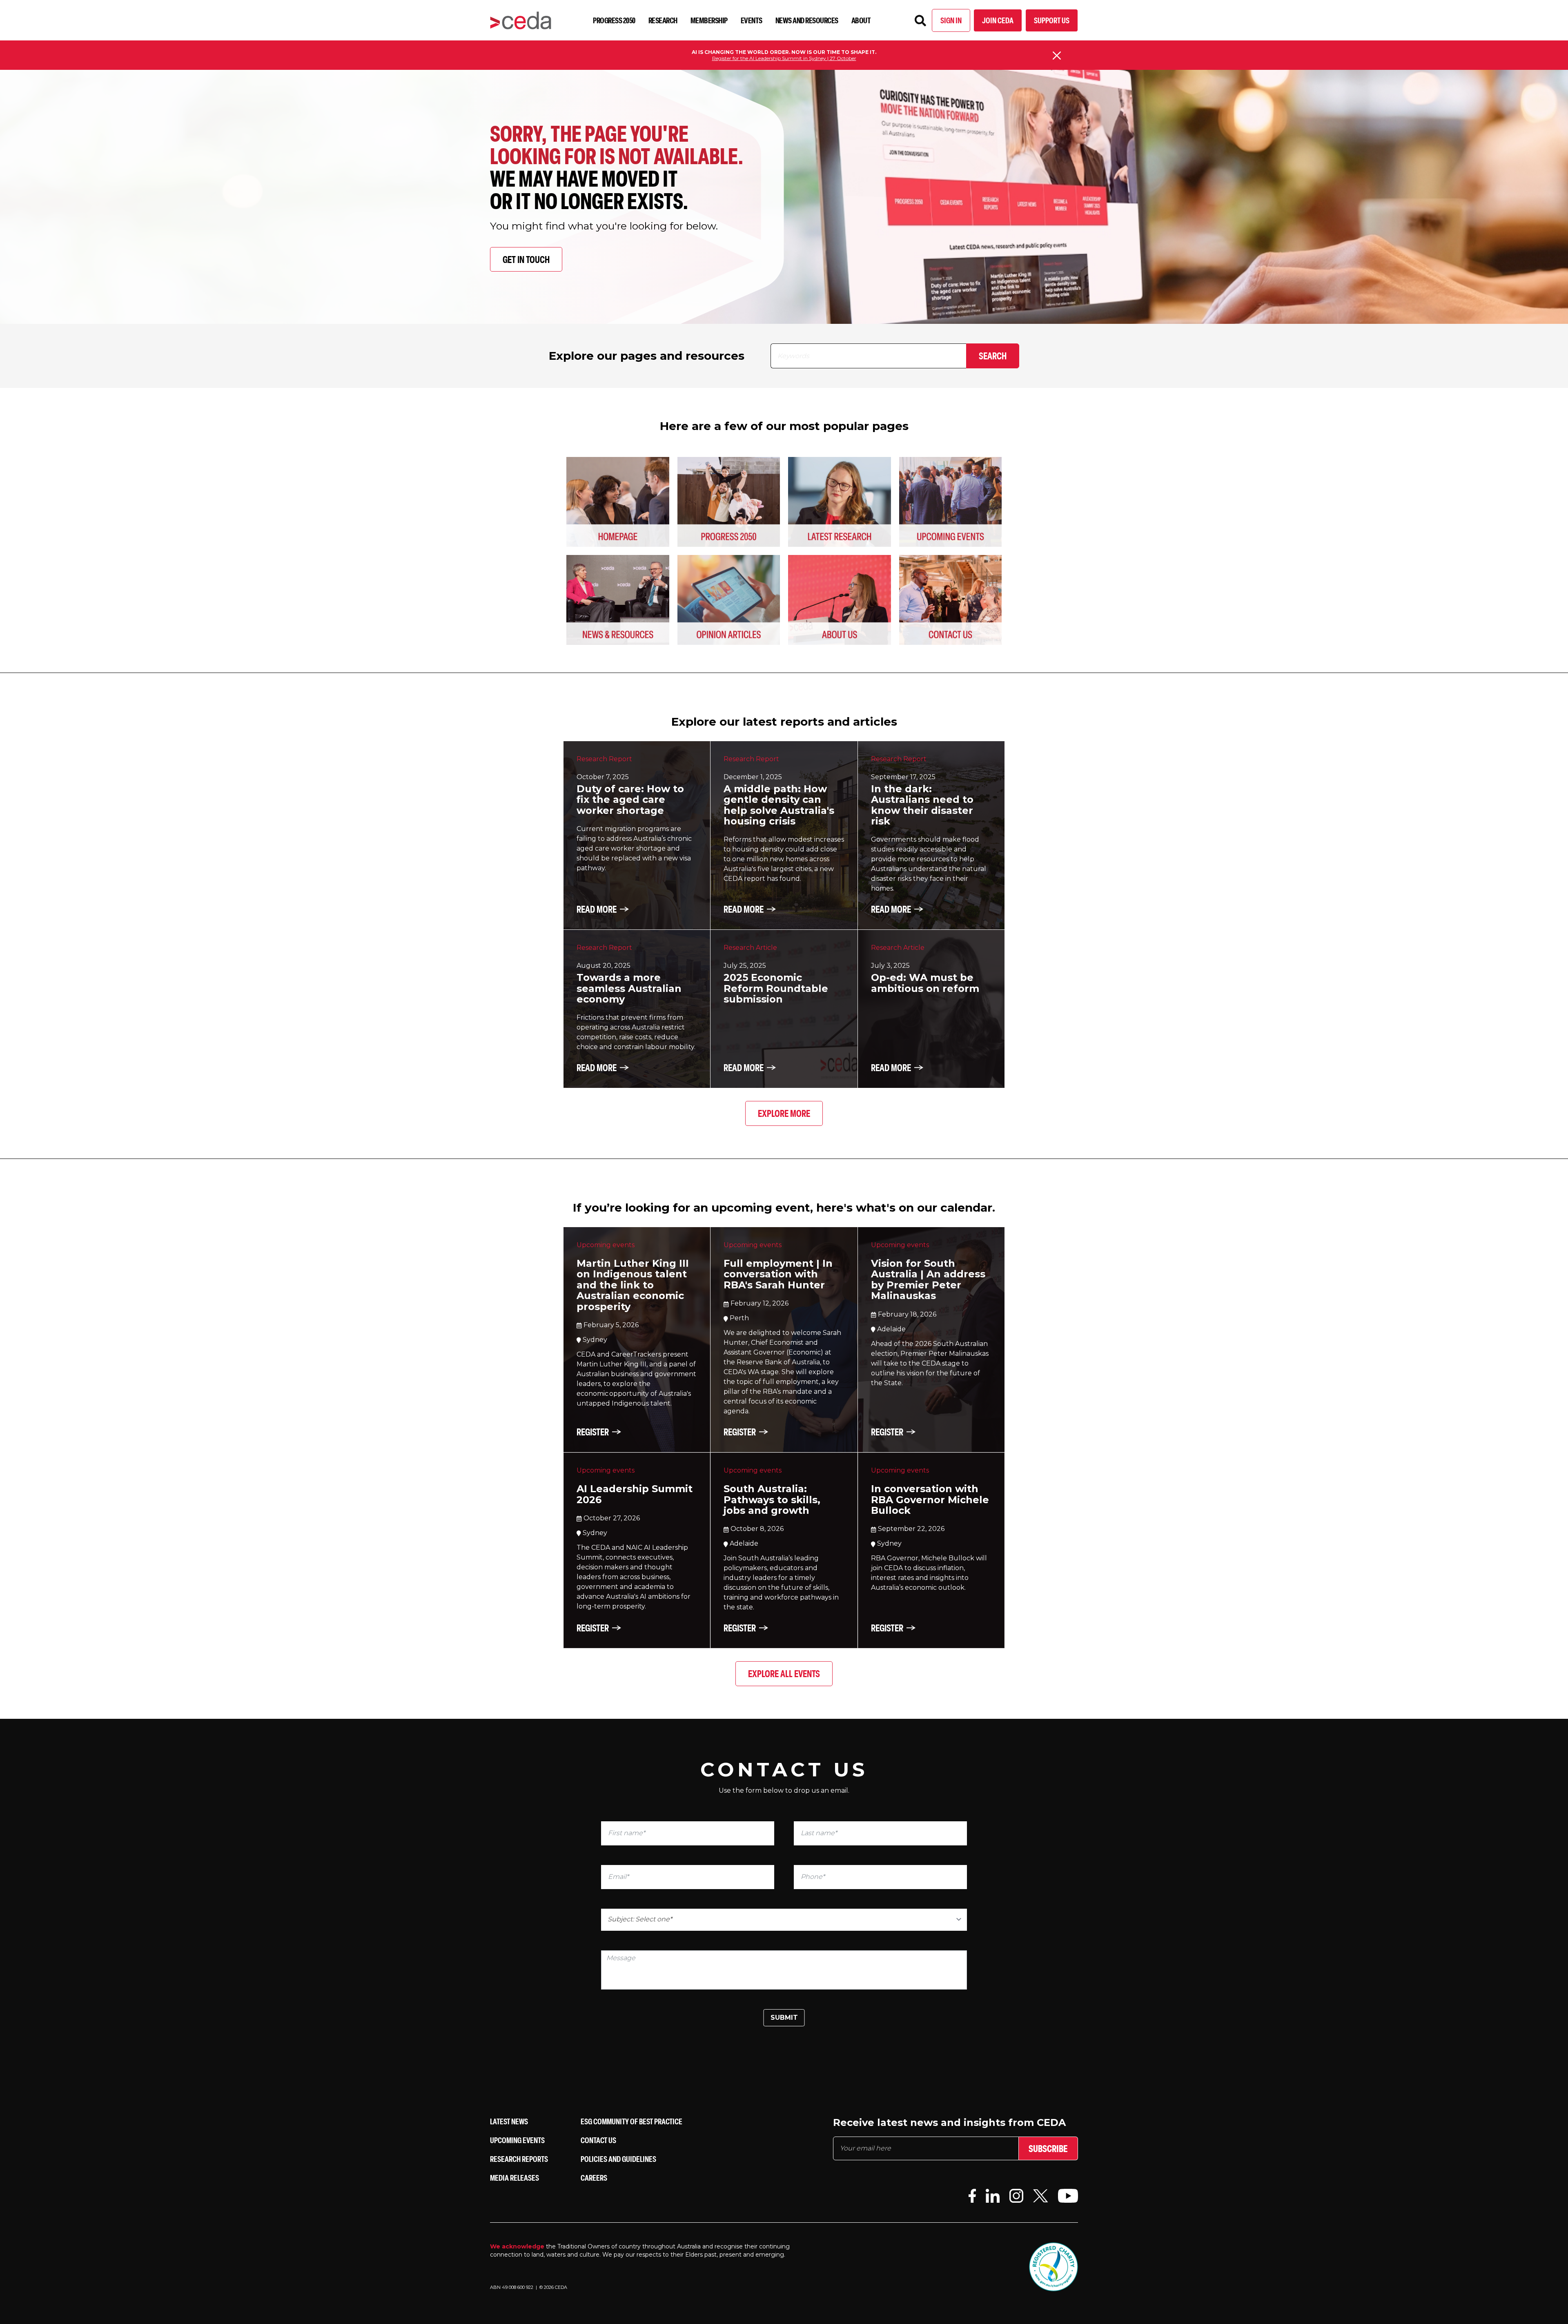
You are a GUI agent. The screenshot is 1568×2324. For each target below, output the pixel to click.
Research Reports (519, 2159)
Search (993, 356)
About (861, 20)
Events (752, 20)
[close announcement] (1057, 56)
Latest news (509, 2121)
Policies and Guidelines (618, 2159)
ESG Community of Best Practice (631, 2121)
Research (663, 20)
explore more (784, 1113)
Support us (1052, 20)
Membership (709, 20)
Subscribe (1048, 2148)
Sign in (951, 20)
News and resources (807, 20)
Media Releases (514, 2178)
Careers (594, 2178)
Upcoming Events (517, 2140)
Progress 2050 (614, 20)
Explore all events (784, 1673)
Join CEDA (998, 20)
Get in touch (526, 259)
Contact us (598, 2140)
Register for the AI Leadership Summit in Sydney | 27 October (784, 58)
